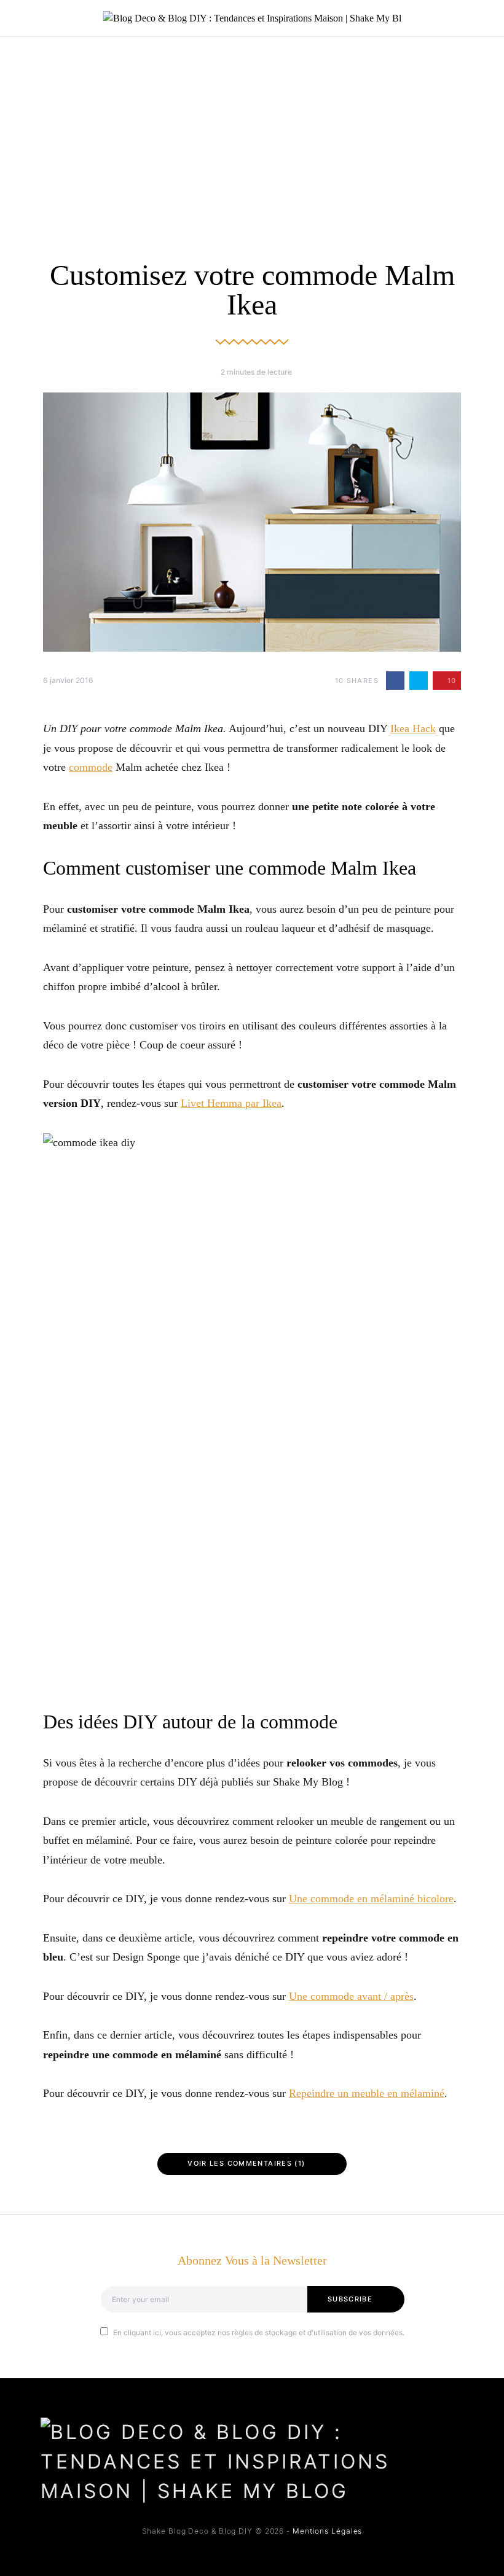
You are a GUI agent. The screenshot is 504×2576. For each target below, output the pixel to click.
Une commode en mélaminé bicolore (371, 1899)
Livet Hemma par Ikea (231, 1103)
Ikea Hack (413, 728)
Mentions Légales (327, 2531)
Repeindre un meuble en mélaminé (367, 2093)
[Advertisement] (252, 129)
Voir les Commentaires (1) (246, 2163)
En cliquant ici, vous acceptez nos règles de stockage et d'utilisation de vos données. (259, 2332)
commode (91, 767)
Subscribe (350, 2299)
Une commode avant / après (351, 1996)
